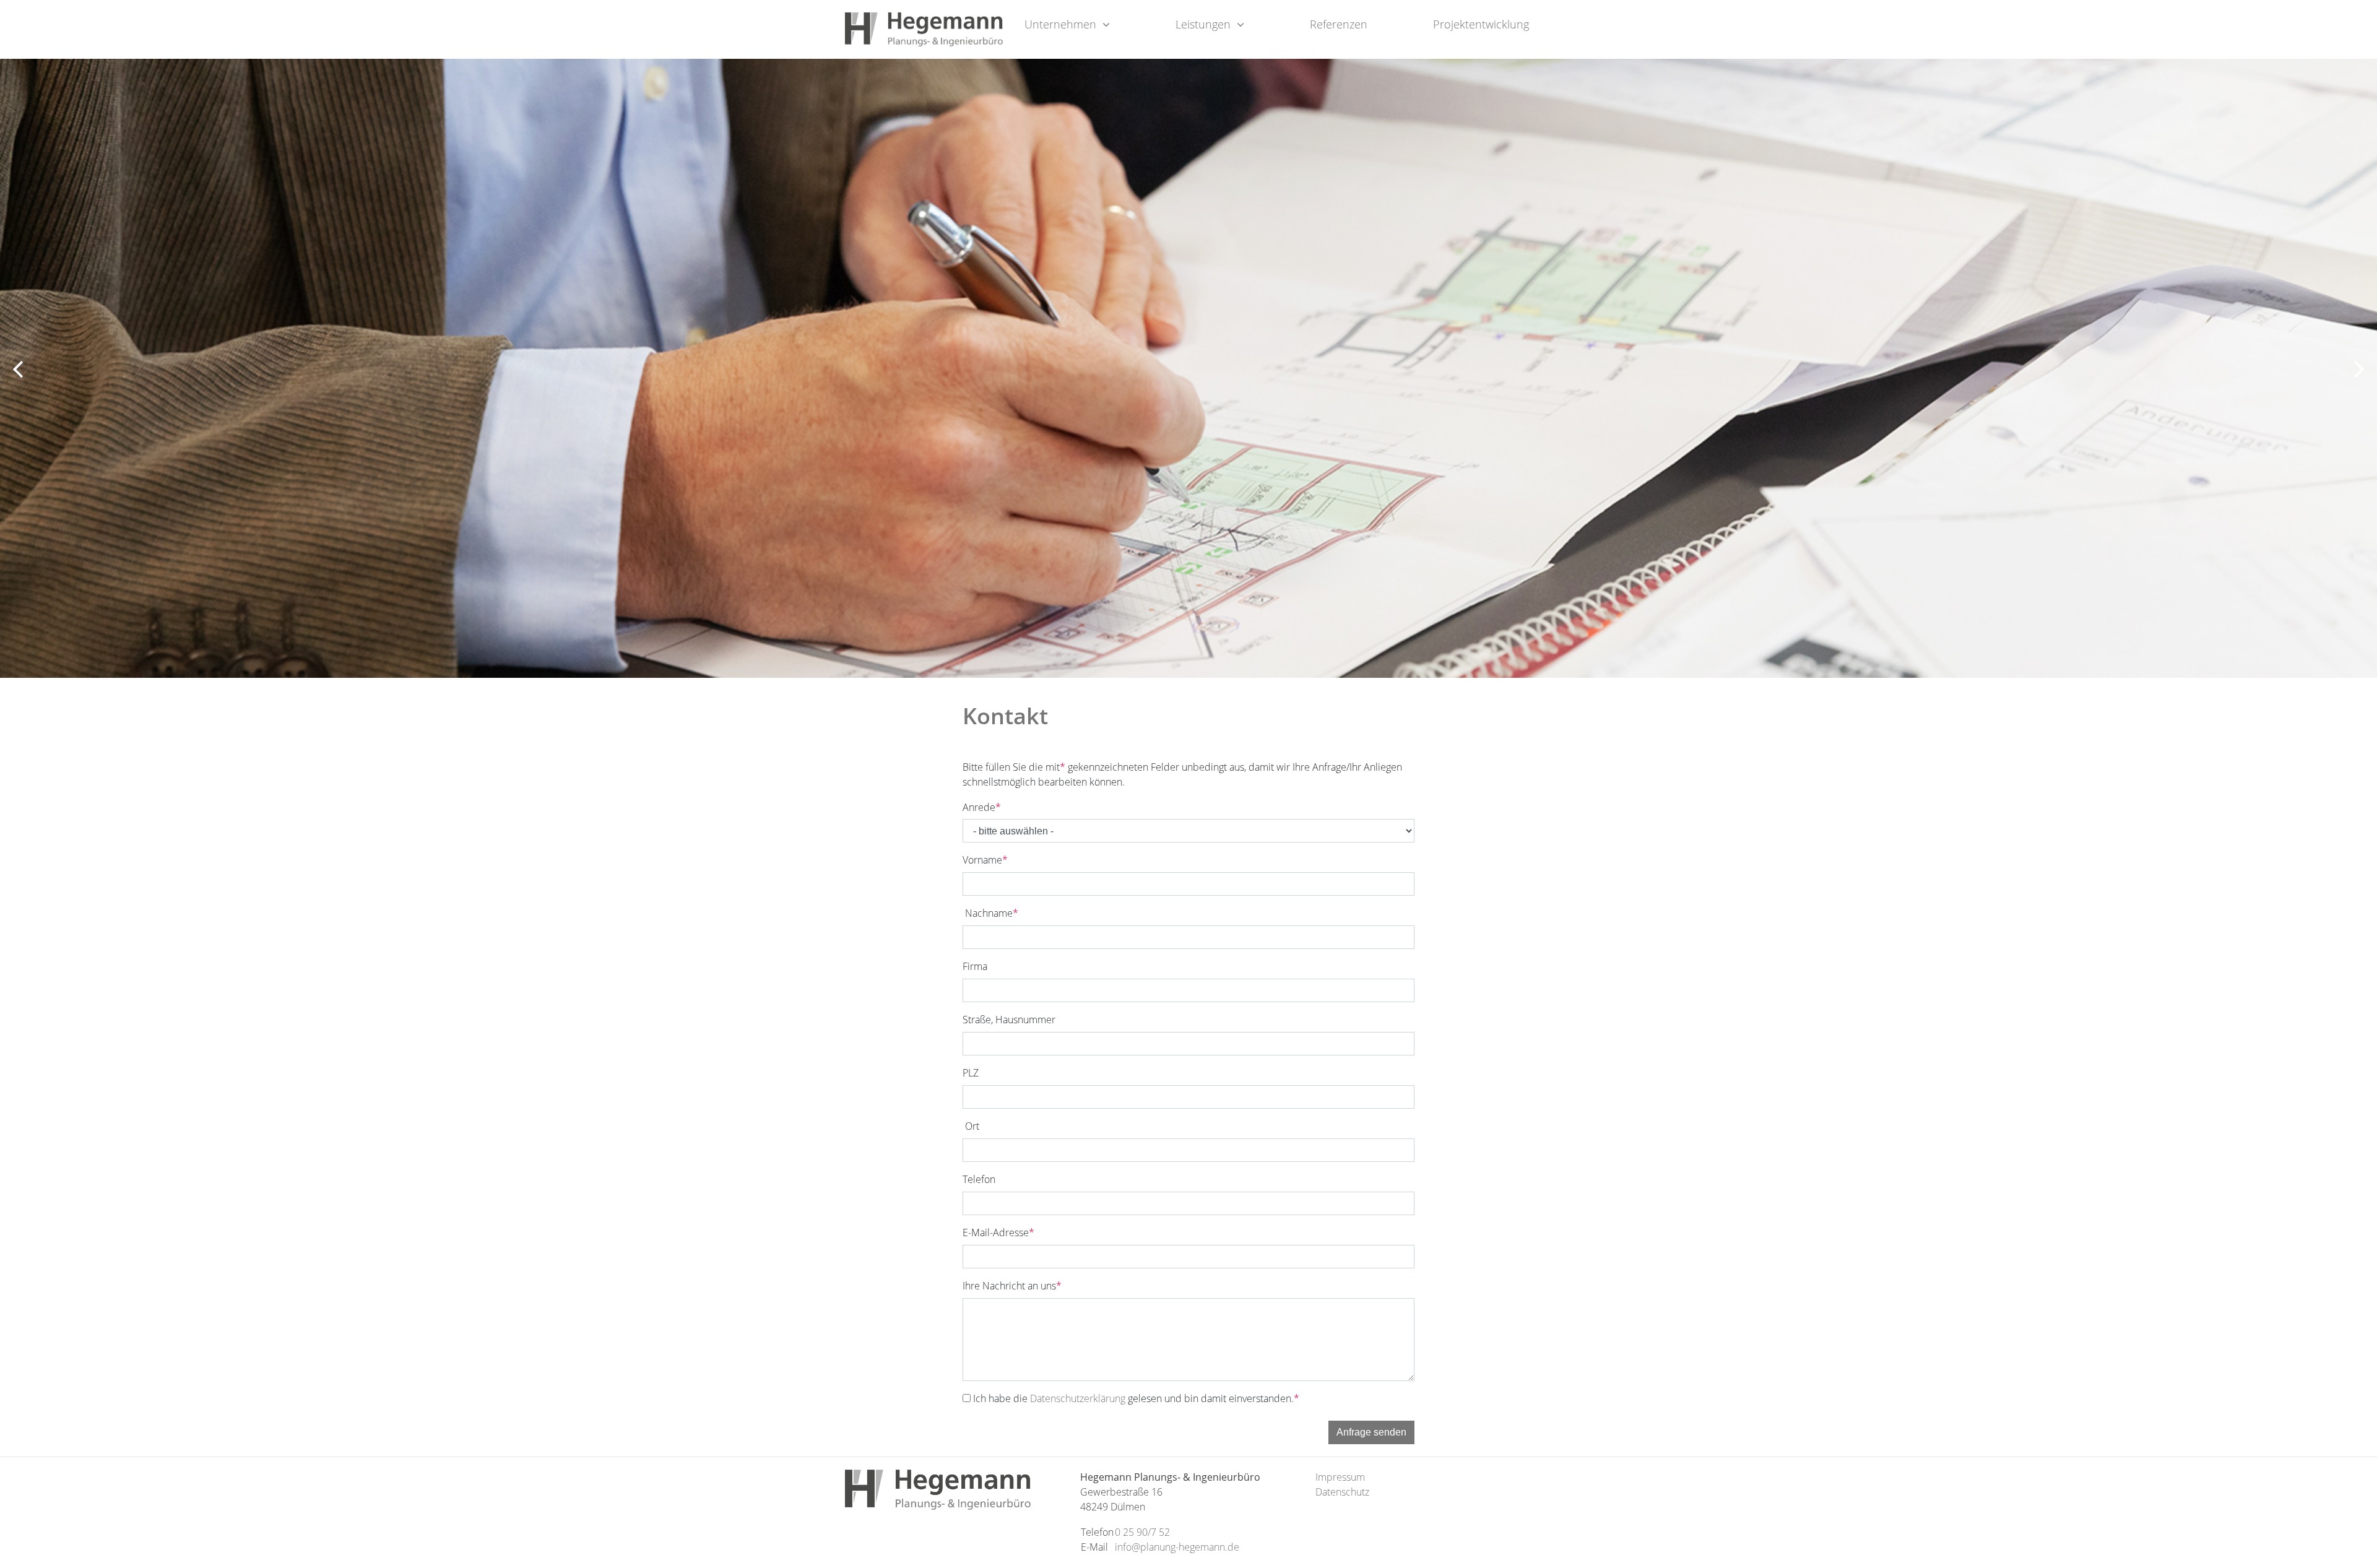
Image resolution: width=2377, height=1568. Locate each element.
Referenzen (1339, 24)
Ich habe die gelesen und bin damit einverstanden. (1136, 1398)
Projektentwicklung (1481, 24)
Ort (971, 1126)
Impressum (1340, 1477)
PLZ (971, 1073)
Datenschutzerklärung (1078, 1398)
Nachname (990, 913)
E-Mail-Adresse (998, 1232)
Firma (975, 966)
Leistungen (1203, 24)
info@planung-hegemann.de (1177, 1547)
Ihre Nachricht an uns (1012, 1286)
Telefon (979, 1179)
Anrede (982, 807)
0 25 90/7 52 (1142, 1532)
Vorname (985, 860)
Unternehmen (1060, 24)
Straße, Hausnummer (1009, 1020)
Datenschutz (1342, 1492)
